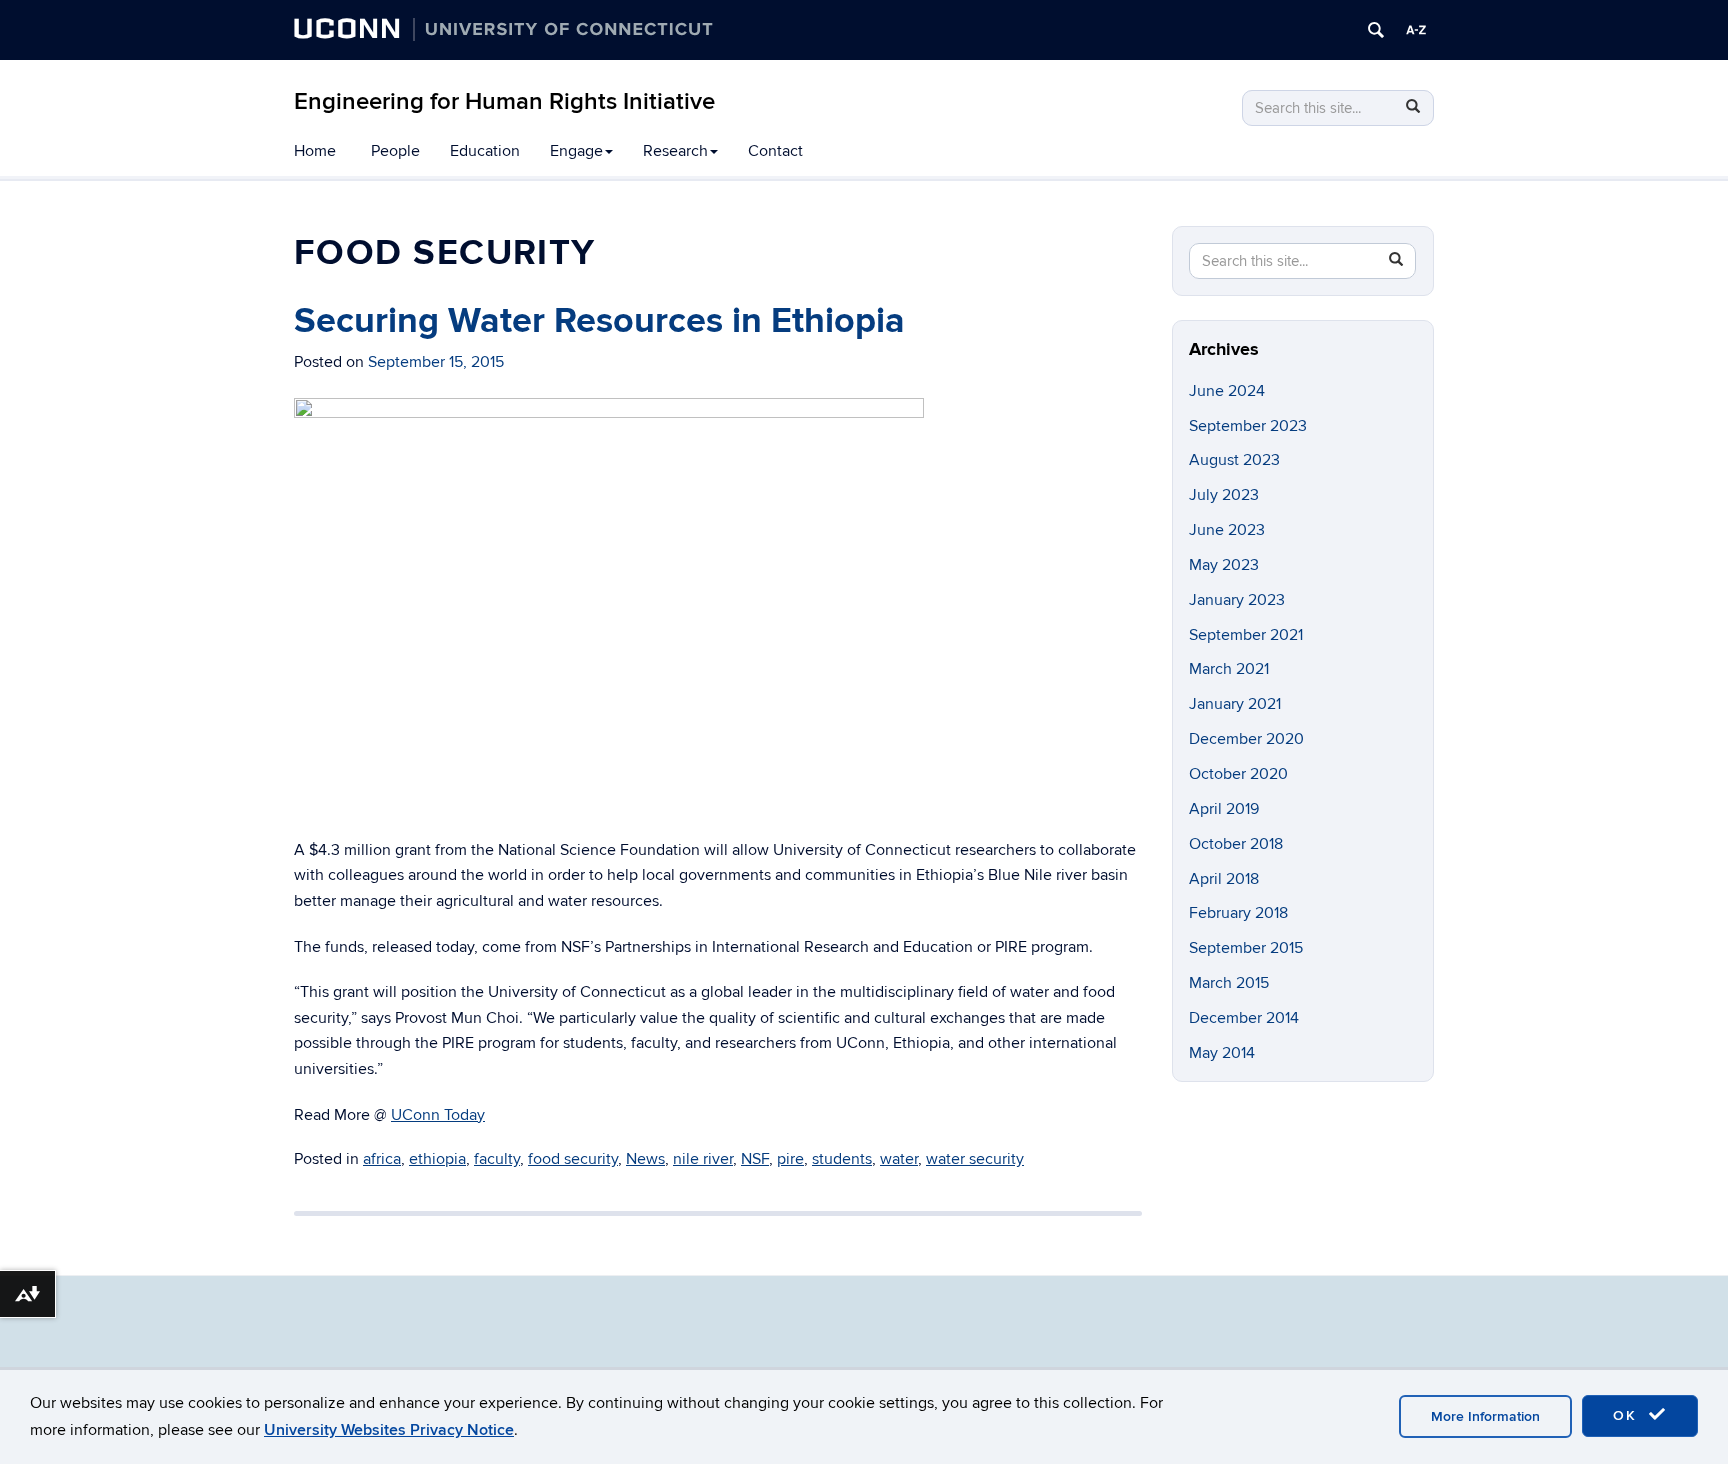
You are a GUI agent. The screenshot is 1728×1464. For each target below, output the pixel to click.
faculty (497, 1159)
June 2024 (1227, 391)
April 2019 (1224, 809)
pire (790, 1159)
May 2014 (1222, 1053)
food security (573, 1159)
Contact (775, 151)
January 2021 (1235, 704)
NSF (755, 1159)
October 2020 (1238, 774)
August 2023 (1234, 460)
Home (315, 151)
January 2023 (1237, 600)
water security (975, 1159)
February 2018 (1238, 913)
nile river (703, 1159)
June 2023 (1227, 530)
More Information (1485, 1416)
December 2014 (1244, 1018)
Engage (576, 151)
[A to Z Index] (1416, 30)
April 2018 (1224, 879)
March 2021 (1229, 669)
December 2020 (1246, 739)
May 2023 (1224, 565)
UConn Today (438, 1115)
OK (1628, 1415)
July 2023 (1224, 495)
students (842, 1159)
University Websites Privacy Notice (389, 1430)
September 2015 (1246, 948)
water (899, 1159)
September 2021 (1246, 635)
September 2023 (1248, 426)
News (645, 1159)
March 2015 (1229, 983)
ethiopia (437, 1159)
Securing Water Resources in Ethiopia (599, 321)
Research (675, 151)
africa (382, 1159)
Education (485, 151)
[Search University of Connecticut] (1376, 30)
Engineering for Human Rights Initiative (504, 101)
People (395, 151)
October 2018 (1236, 844)
